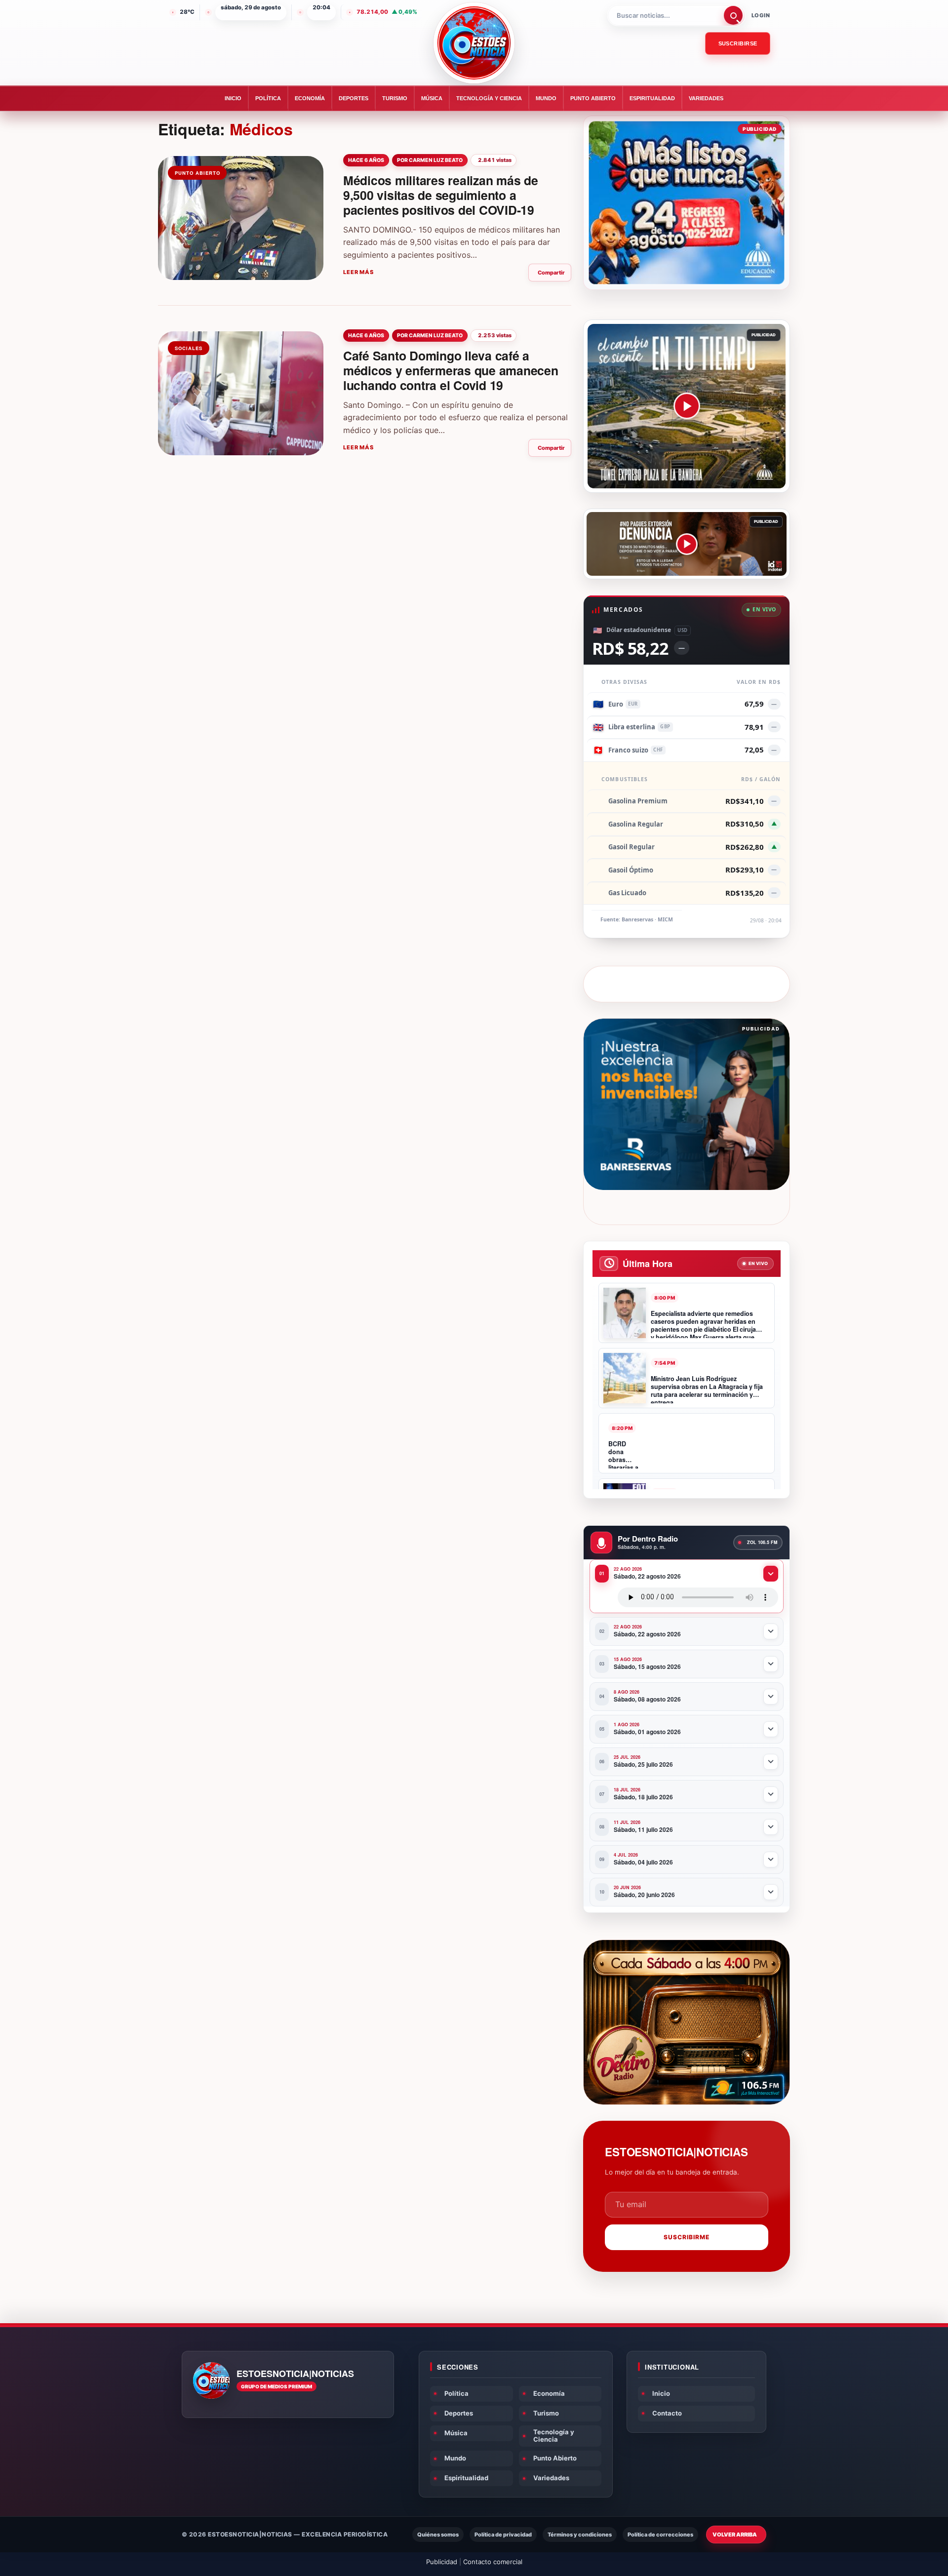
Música (432, 98)
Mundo (546, 98)
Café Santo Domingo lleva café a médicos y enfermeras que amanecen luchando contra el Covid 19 (451, 370)
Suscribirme (687, 2237)
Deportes (354, 98)
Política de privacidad (503, 2535)
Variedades (706, 98)
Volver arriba (735, 2535)
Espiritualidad (652, 98)
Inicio (233, 98)
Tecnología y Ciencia (489, 98)
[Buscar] (733, 15)
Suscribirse (738, 43)
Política (268, 98)
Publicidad (442, 2562)
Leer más (358, 272)
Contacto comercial (493, 2562)
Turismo (395, 98)
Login (761, 15)
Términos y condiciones (580, 2535)
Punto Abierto (593, 98)
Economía (310, 98)
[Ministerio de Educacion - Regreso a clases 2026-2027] (687, 203)
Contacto (667, 2413)
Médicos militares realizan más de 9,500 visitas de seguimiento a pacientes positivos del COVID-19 (441, 195)
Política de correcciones (660, 2535)
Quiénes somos (438, 2535)
